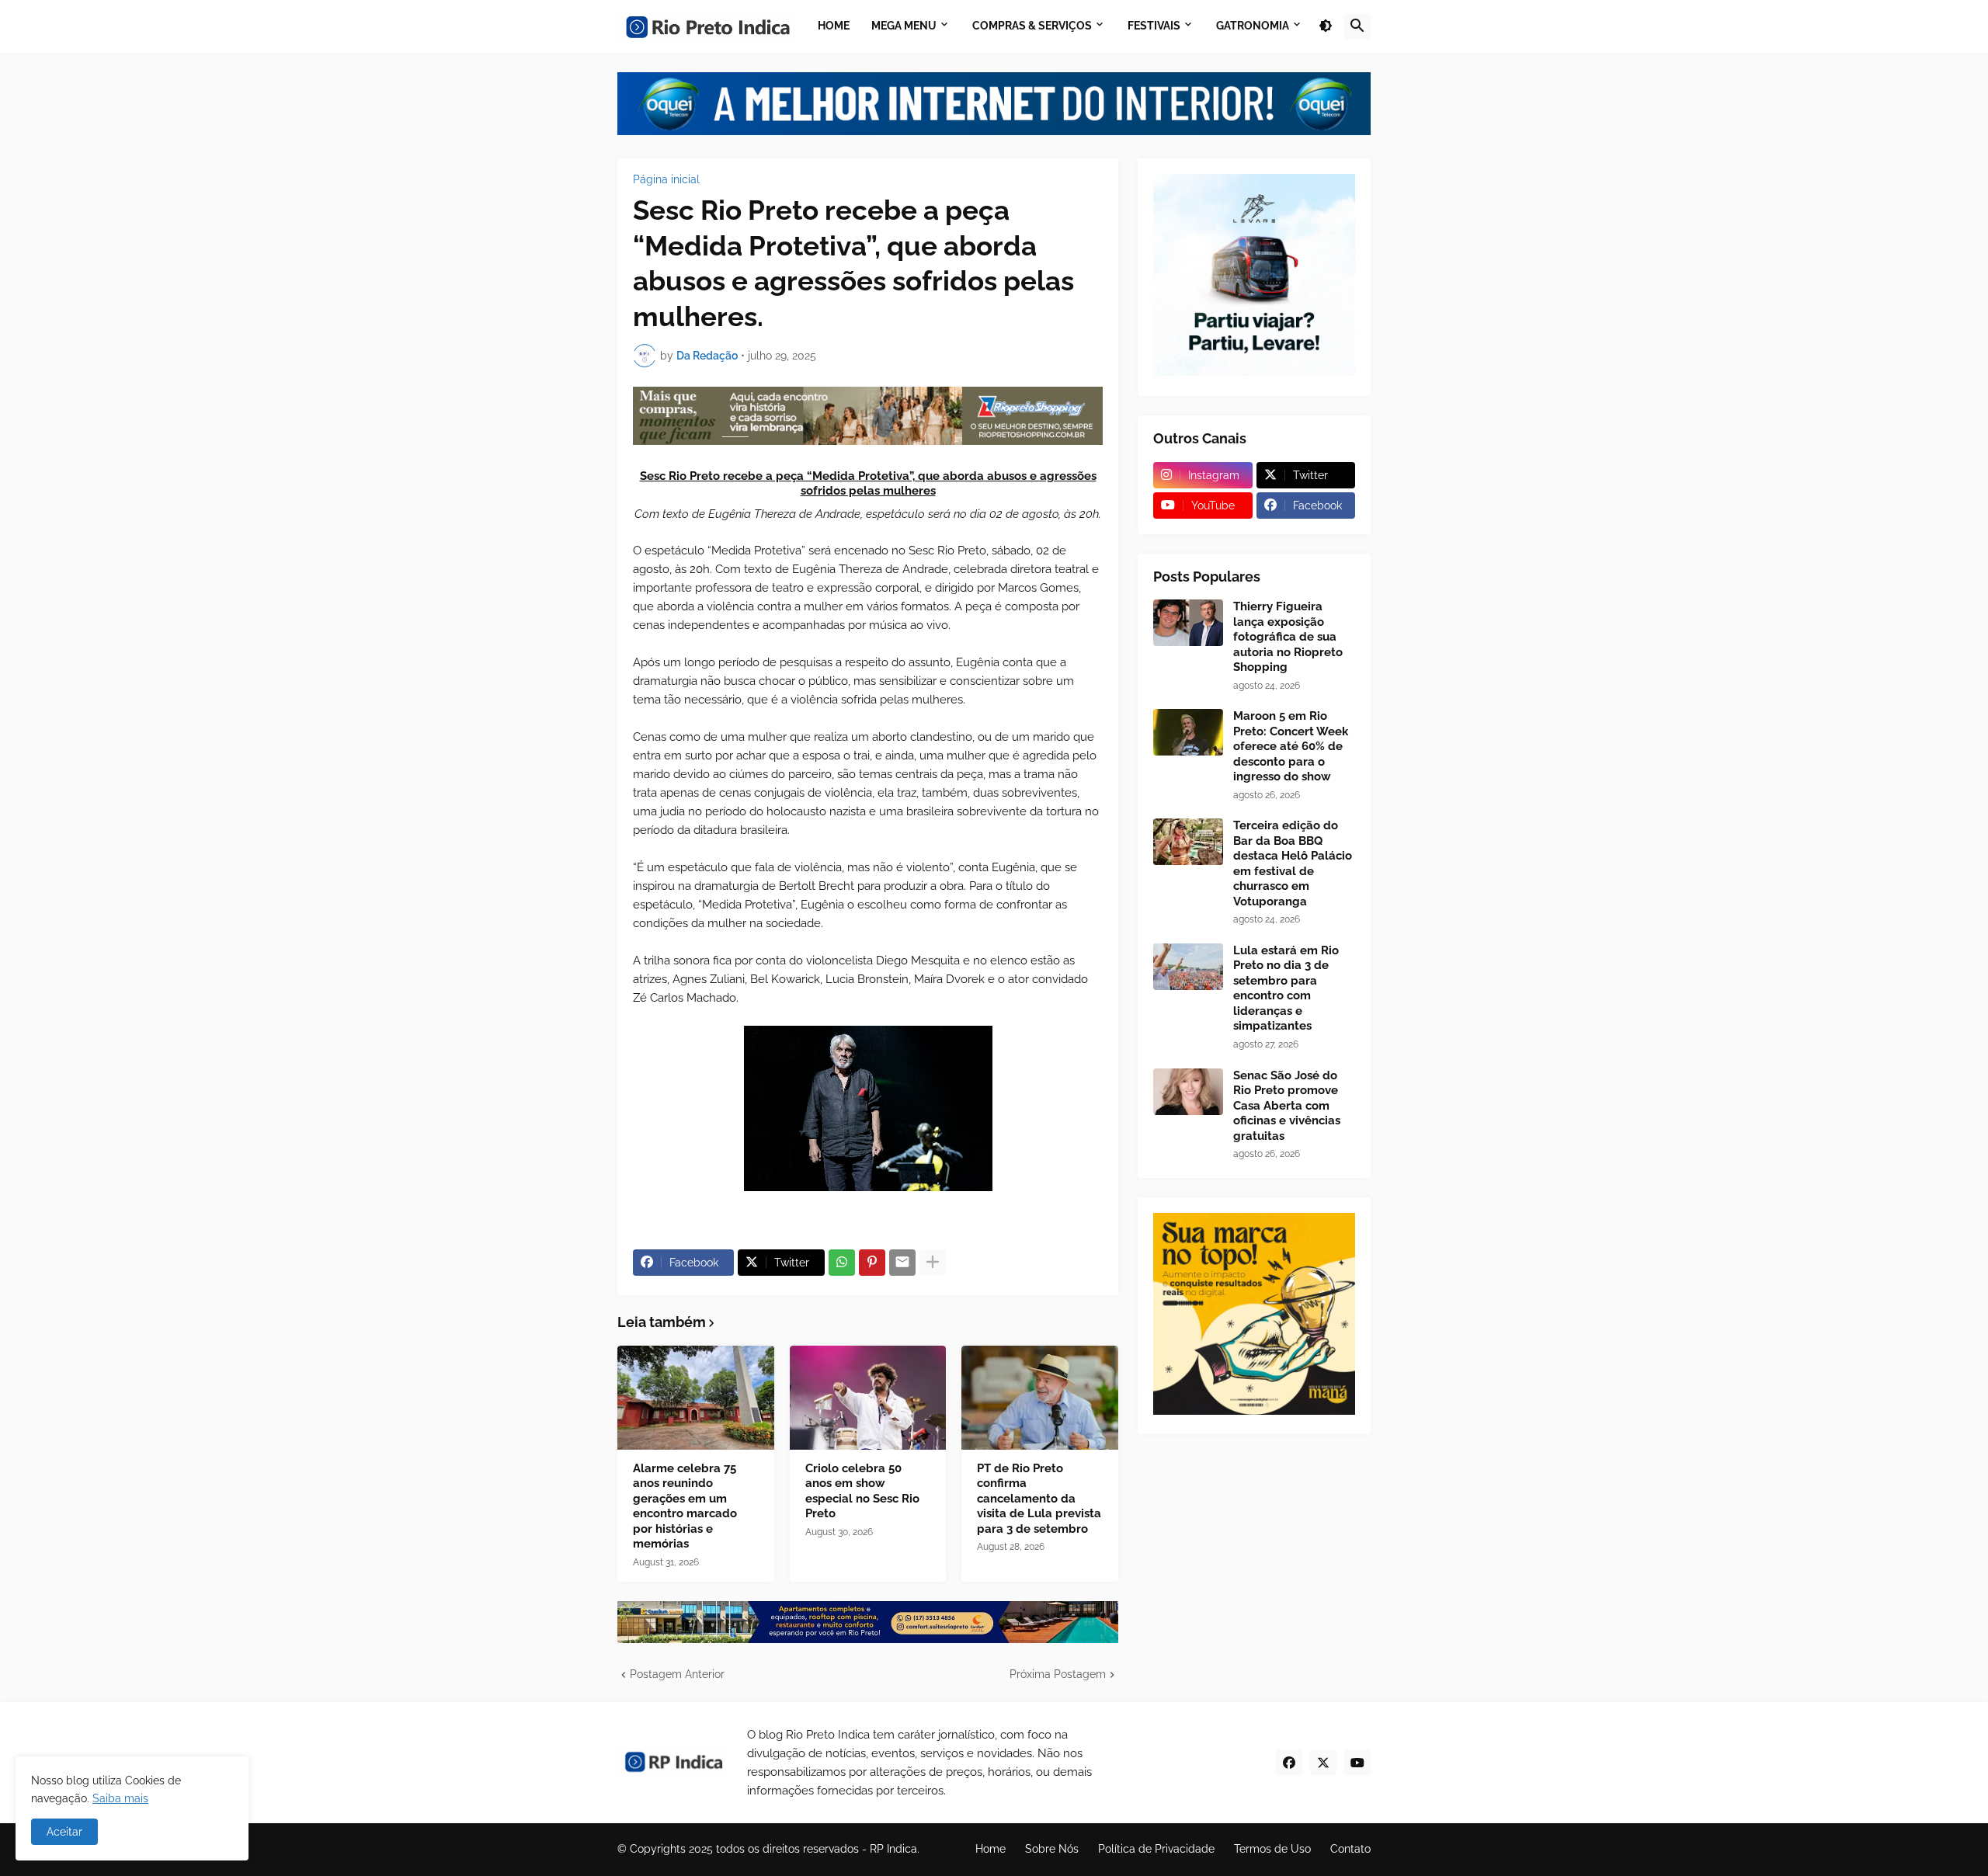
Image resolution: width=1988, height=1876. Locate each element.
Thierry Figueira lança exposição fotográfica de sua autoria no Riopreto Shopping (1288, 637)
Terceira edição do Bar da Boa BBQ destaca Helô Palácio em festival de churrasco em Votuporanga (1293, 863)
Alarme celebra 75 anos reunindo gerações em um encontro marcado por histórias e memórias (685, 1506)
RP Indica (893, 1849)
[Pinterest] (872, 1263)
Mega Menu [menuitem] (904, 26)
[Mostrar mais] (933, 1263)
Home (991, 1849)
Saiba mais (120, 1798)
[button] (1326, 26)
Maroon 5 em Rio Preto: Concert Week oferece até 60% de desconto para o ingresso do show (1291, 746)
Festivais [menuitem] (1154, 26)
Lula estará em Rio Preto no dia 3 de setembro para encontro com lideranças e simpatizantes (1286, 988)
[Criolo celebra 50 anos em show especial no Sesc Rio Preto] (868, 1398)
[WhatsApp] (842, 1263)
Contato (1350, 1849)
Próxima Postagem (1058, 1674)
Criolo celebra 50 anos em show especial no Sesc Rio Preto (862, 1491)
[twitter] (1323, 1763)
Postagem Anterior (677, 1674)
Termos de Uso (1272, 1849)
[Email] (902, 1263)
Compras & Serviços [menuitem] (1032, 26)
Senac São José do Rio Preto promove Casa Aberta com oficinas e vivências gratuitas (1287, 1106)
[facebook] (1289, 1763)
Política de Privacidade (1156, 1849)
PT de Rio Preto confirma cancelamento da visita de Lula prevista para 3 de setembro (1039, 1499)
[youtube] (1357, 1763)
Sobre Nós (1052, 1849)
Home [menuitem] (834, 26)
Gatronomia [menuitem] (1253, 26)
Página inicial (666, 179)
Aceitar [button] (64, 1832)
